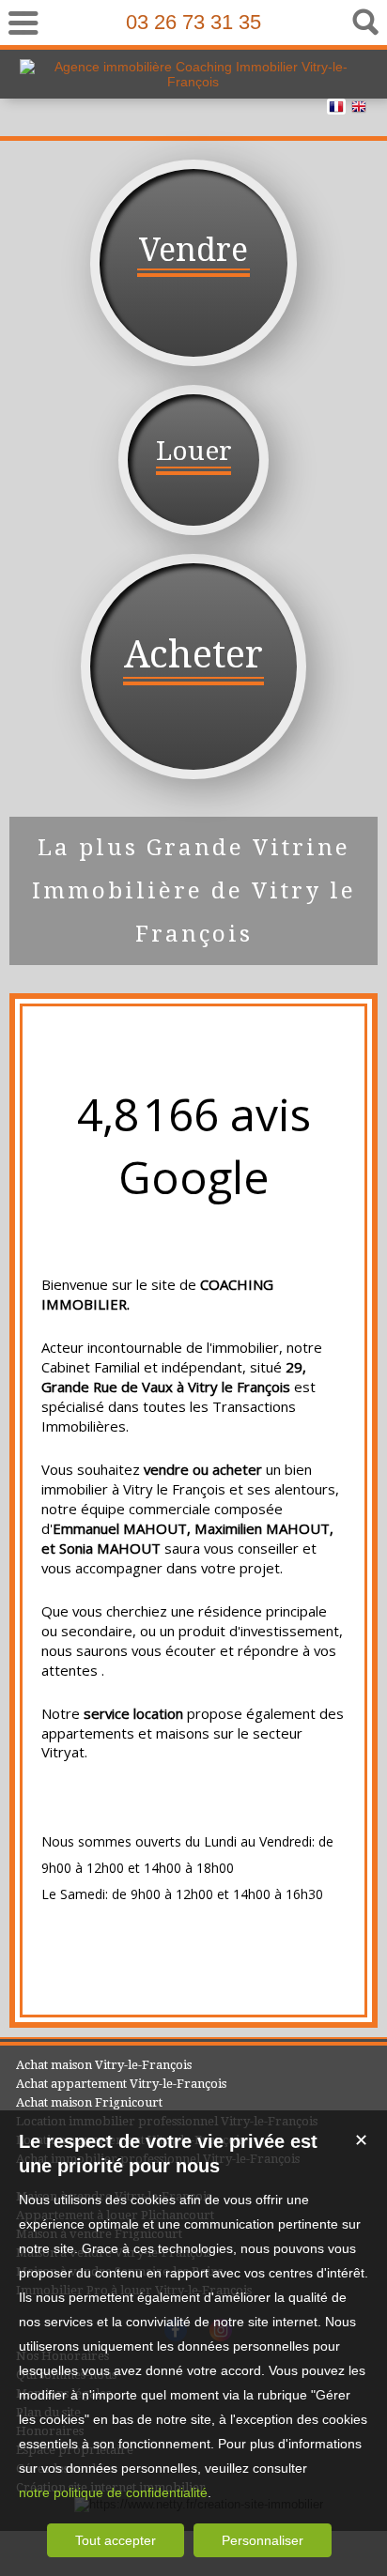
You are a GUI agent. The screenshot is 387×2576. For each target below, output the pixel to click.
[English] (359, 110)
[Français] (336, 110)
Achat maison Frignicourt (89, 2102)
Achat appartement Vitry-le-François (121, 2084)
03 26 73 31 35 (193, 22)
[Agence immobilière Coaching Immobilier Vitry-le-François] (194, 82)
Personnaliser (263, 2540)
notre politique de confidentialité (113, 2492)
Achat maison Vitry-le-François (104, 2065)
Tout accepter (116, 2540)
